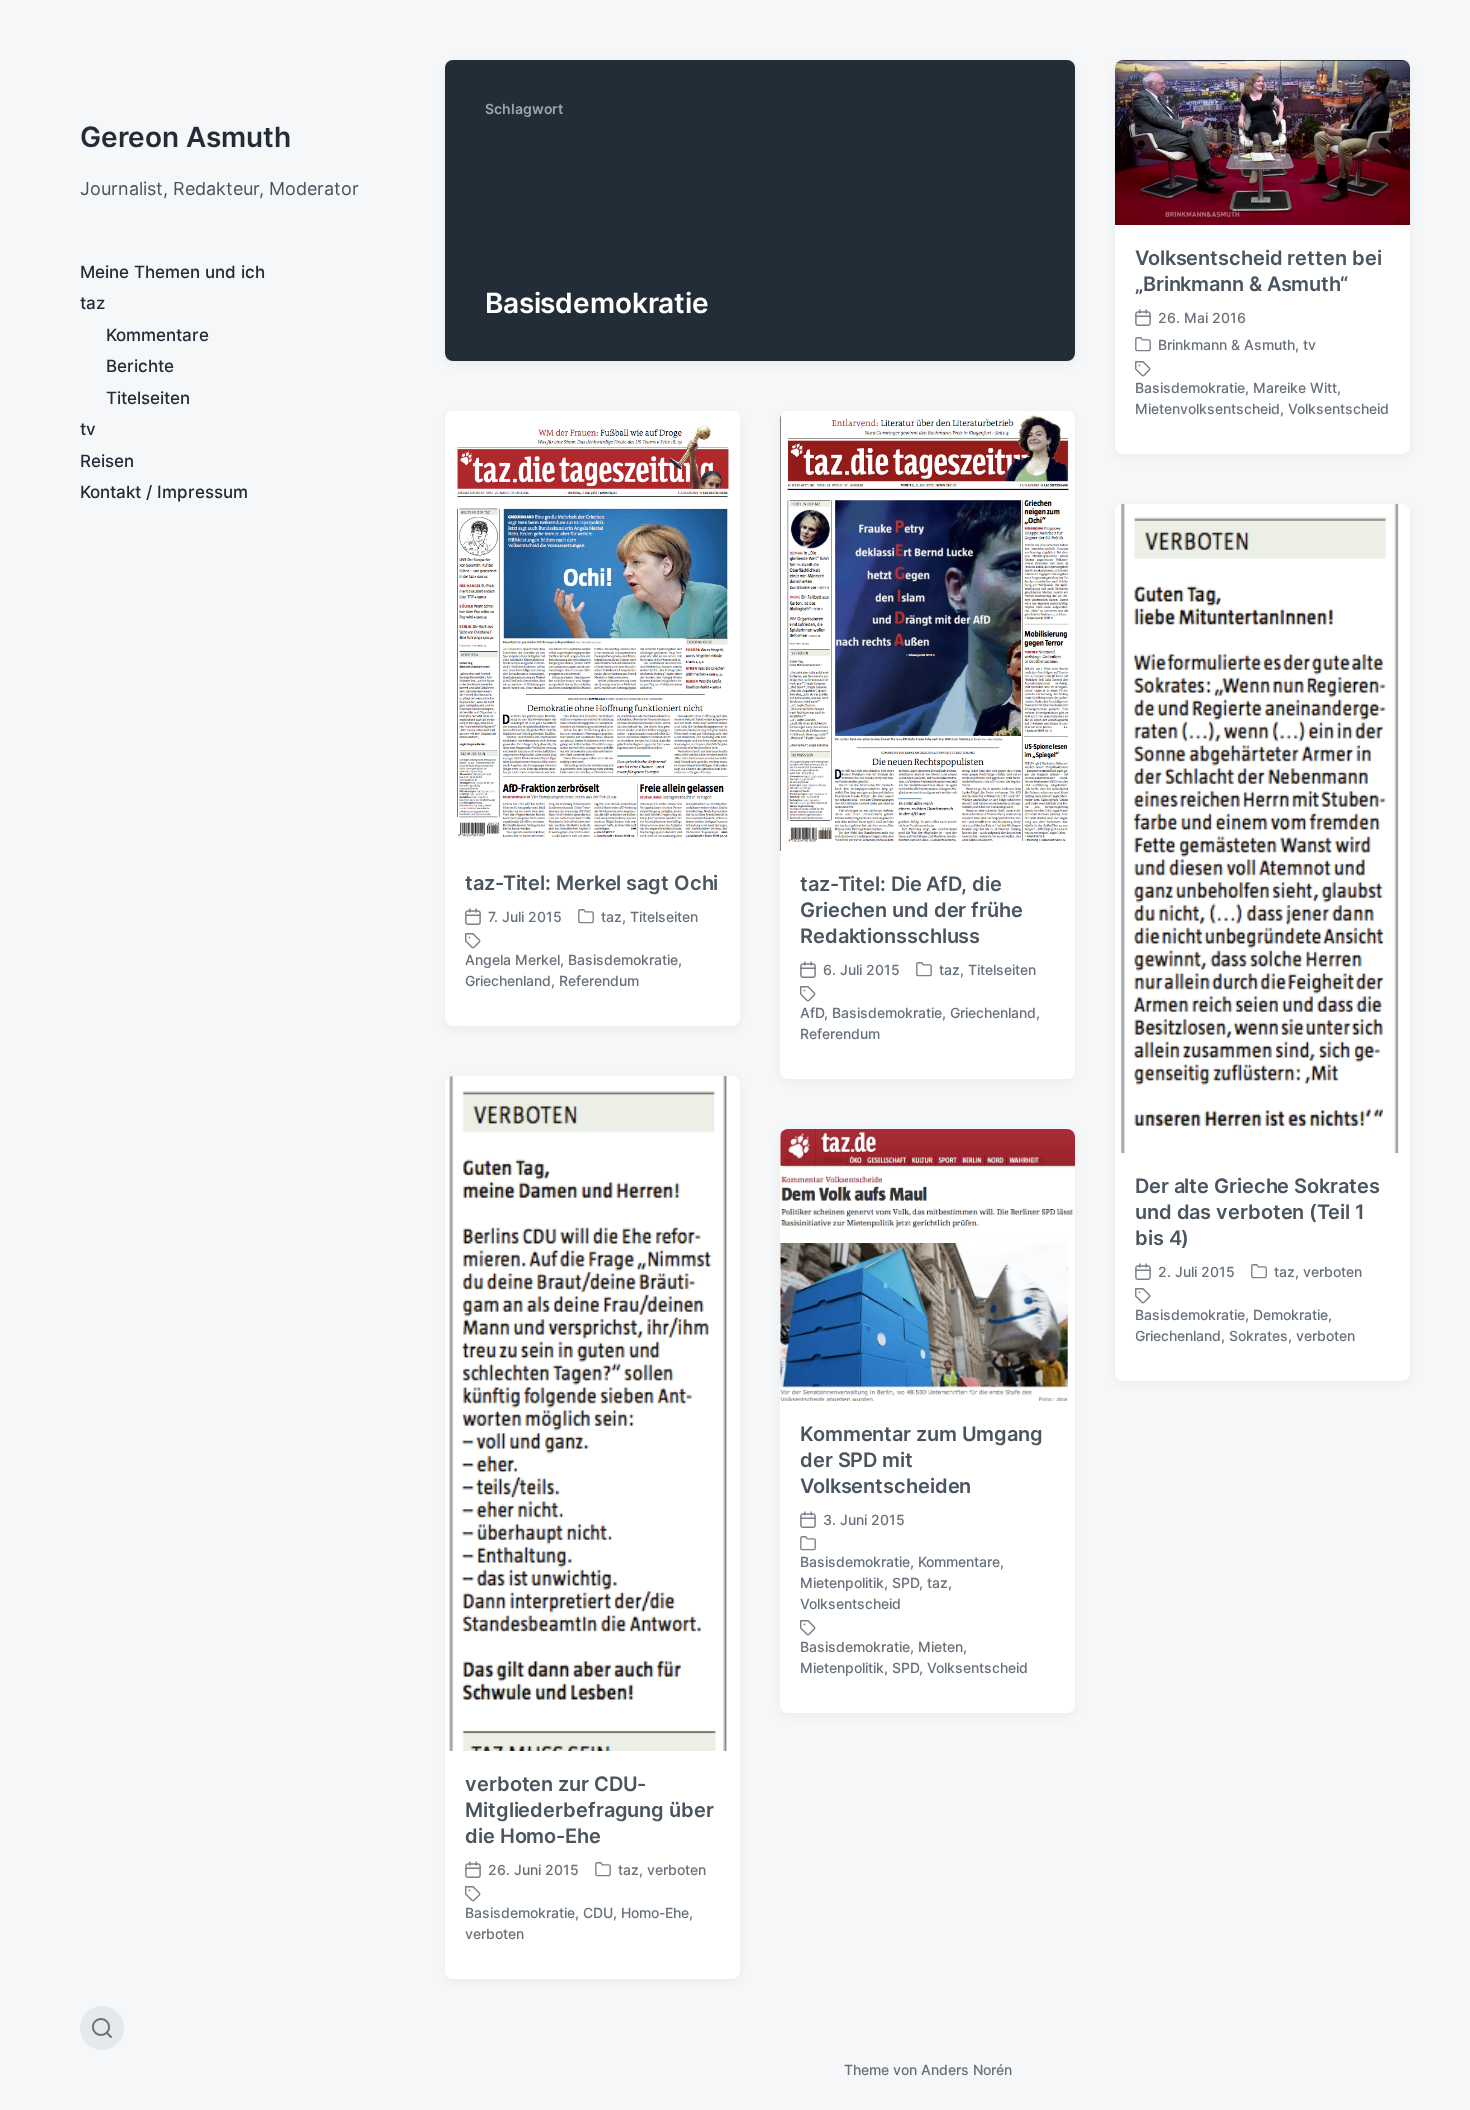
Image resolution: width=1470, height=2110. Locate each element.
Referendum (599, 980)
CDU (598, 1912)
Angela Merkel (512, 959)
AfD (812, 1012)
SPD (905, 1582)
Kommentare (157, 335)
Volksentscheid (1338, 408)
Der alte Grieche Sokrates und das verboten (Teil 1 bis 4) (1257, 1212)
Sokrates (1258, 1335)
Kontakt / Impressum (164, 492)
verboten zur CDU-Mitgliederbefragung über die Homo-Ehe (589, 1810)
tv (88, 429)
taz (92, 303)
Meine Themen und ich (172, 272)
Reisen (107, 461)
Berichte (140, 366)
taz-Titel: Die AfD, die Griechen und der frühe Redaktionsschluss (911, 910)
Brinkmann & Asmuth (1226, 344)
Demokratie (1290, 1314)
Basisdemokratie (1190, 387)
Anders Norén (966, 2069)
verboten (1332, 1271)
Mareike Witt (1295, 387)
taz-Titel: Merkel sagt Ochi (591, 883)
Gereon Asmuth (185, 137)
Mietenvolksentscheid (1207, 408)
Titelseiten (148, 398)
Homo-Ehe (655, 1912)
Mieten (940, 1646)
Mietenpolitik (842, 1582)
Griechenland (508, 980)
